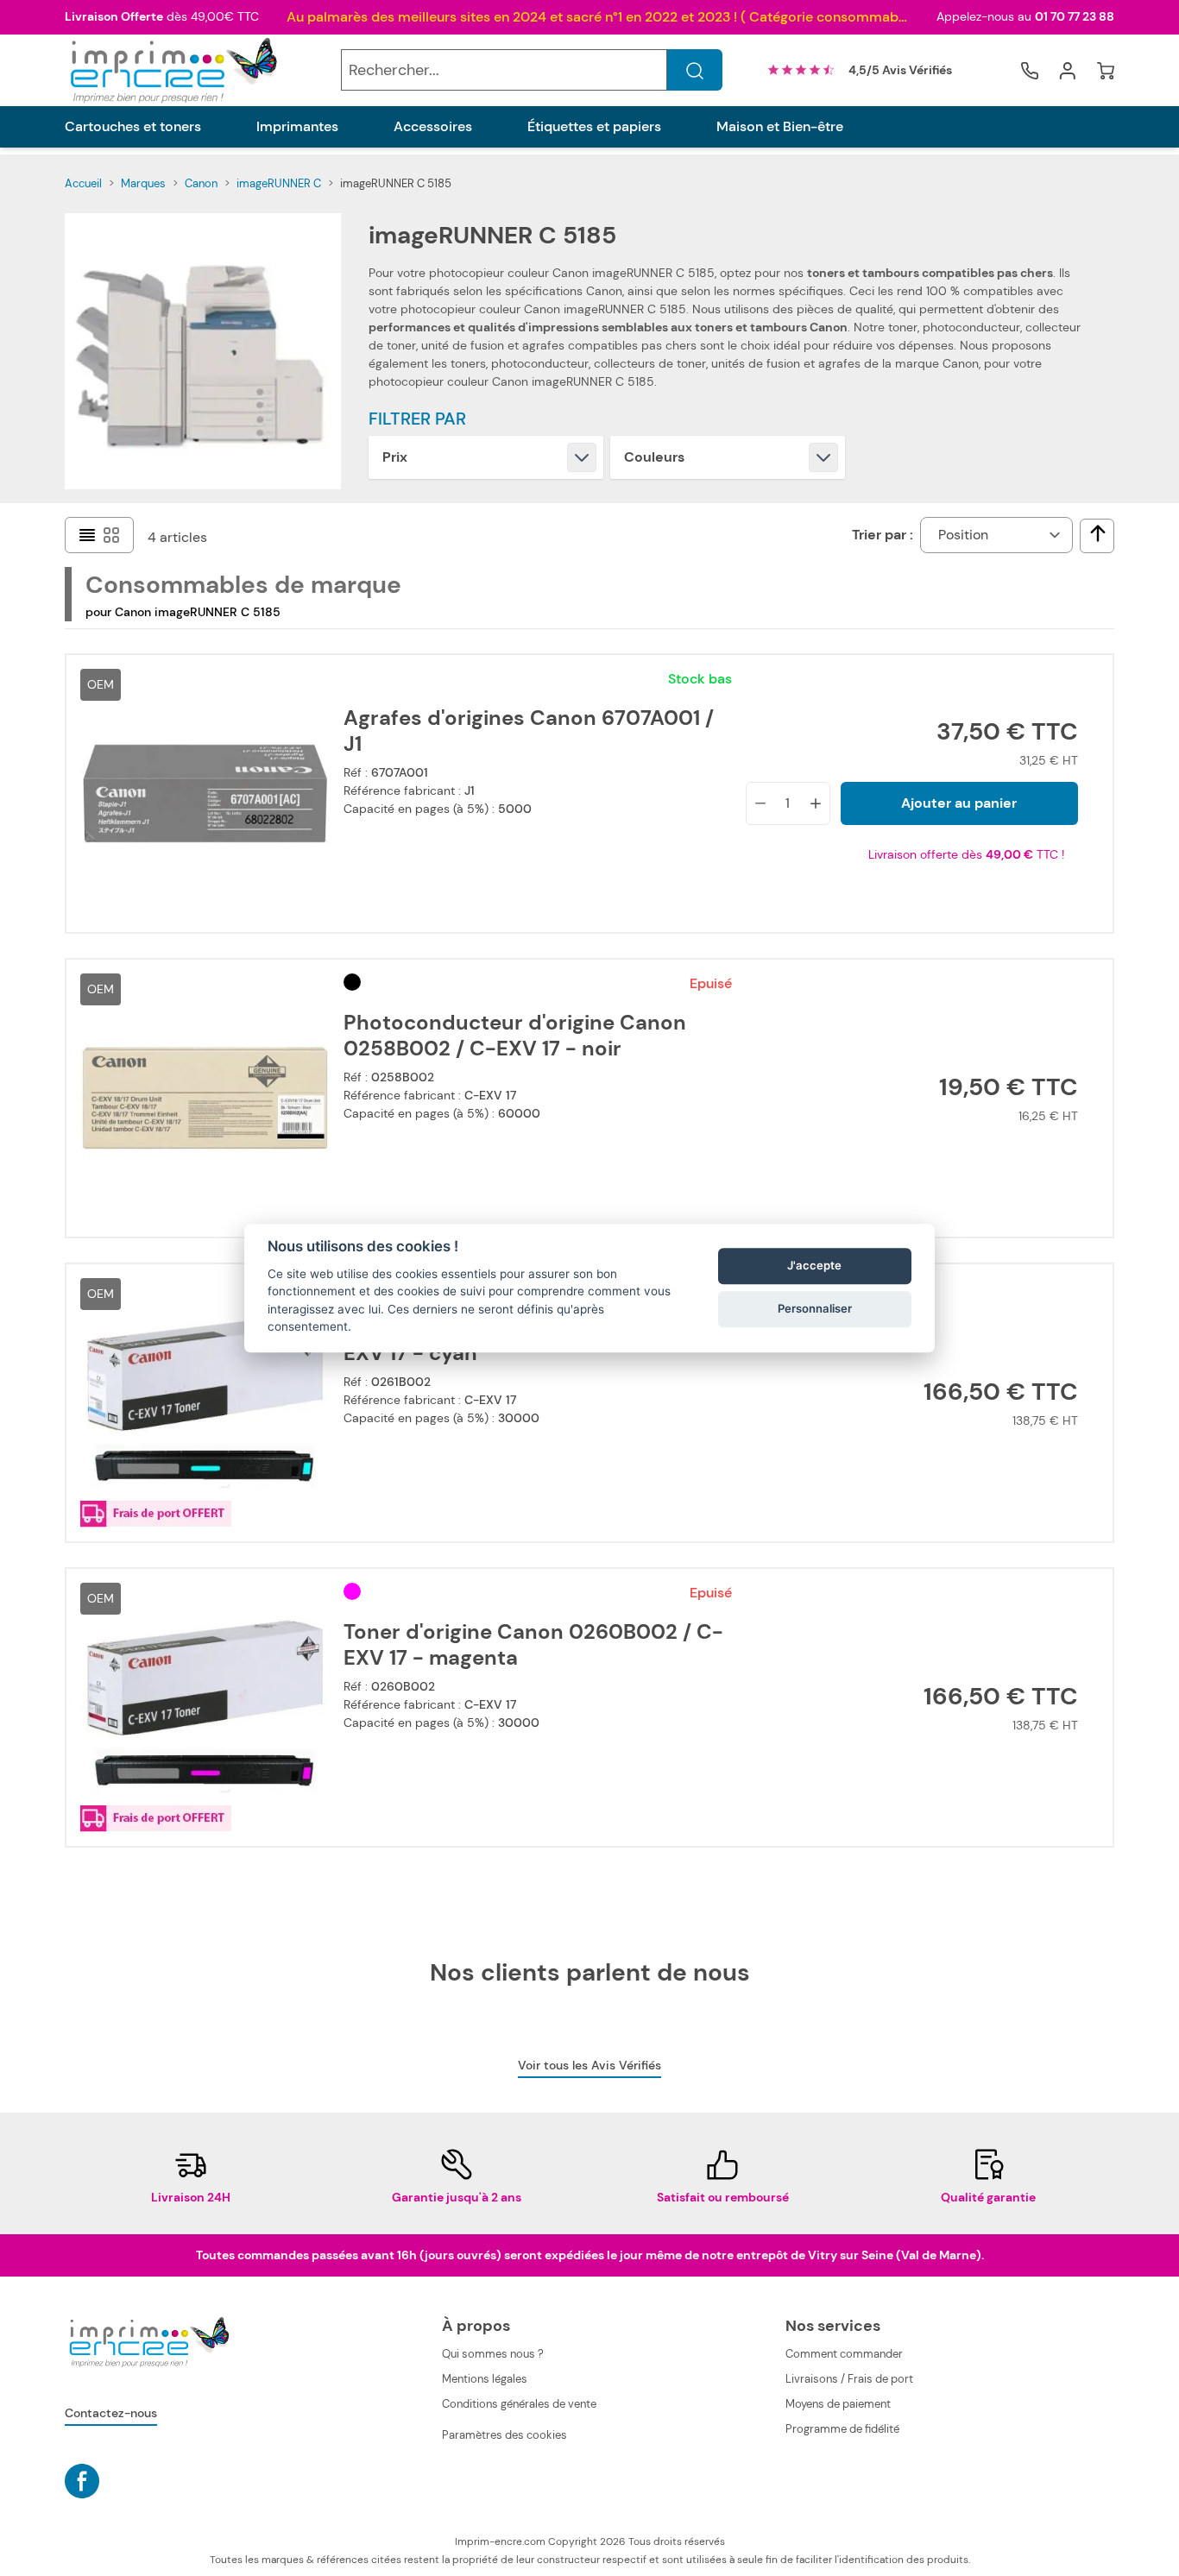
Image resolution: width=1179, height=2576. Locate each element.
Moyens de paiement (838, 2404)
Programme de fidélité (842, 2429)
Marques (143, 183)
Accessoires (433, 127)
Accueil (83, 183)
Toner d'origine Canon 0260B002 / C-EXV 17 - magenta (533, 1645)
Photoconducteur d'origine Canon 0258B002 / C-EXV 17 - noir (515, 1036)
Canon (201, 183)
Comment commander (844, 2354)
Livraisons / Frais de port (849, 2379)
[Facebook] (82, 2481)
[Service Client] (1030, 71)
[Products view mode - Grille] (111, 535)
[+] (816, 803)
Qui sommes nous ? (493, 2354)
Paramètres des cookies (504, 2435)
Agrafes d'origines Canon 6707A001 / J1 (529, 731)
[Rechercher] (695, 71)
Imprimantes (297, 127)
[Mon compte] (1068, 71)
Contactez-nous (111, 2413)
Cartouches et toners (133, 127)
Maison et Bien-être (780, 127)
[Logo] (172, 70)
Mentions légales (485, 2379)
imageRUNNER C (279, 183)
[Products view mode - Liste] (87, 535)
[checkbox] (1098, 533)
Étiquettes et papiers (594, 127)
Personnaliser (815, 1309)
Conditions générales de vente (519, 2404)
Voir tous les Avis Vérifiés (589, 2065)
